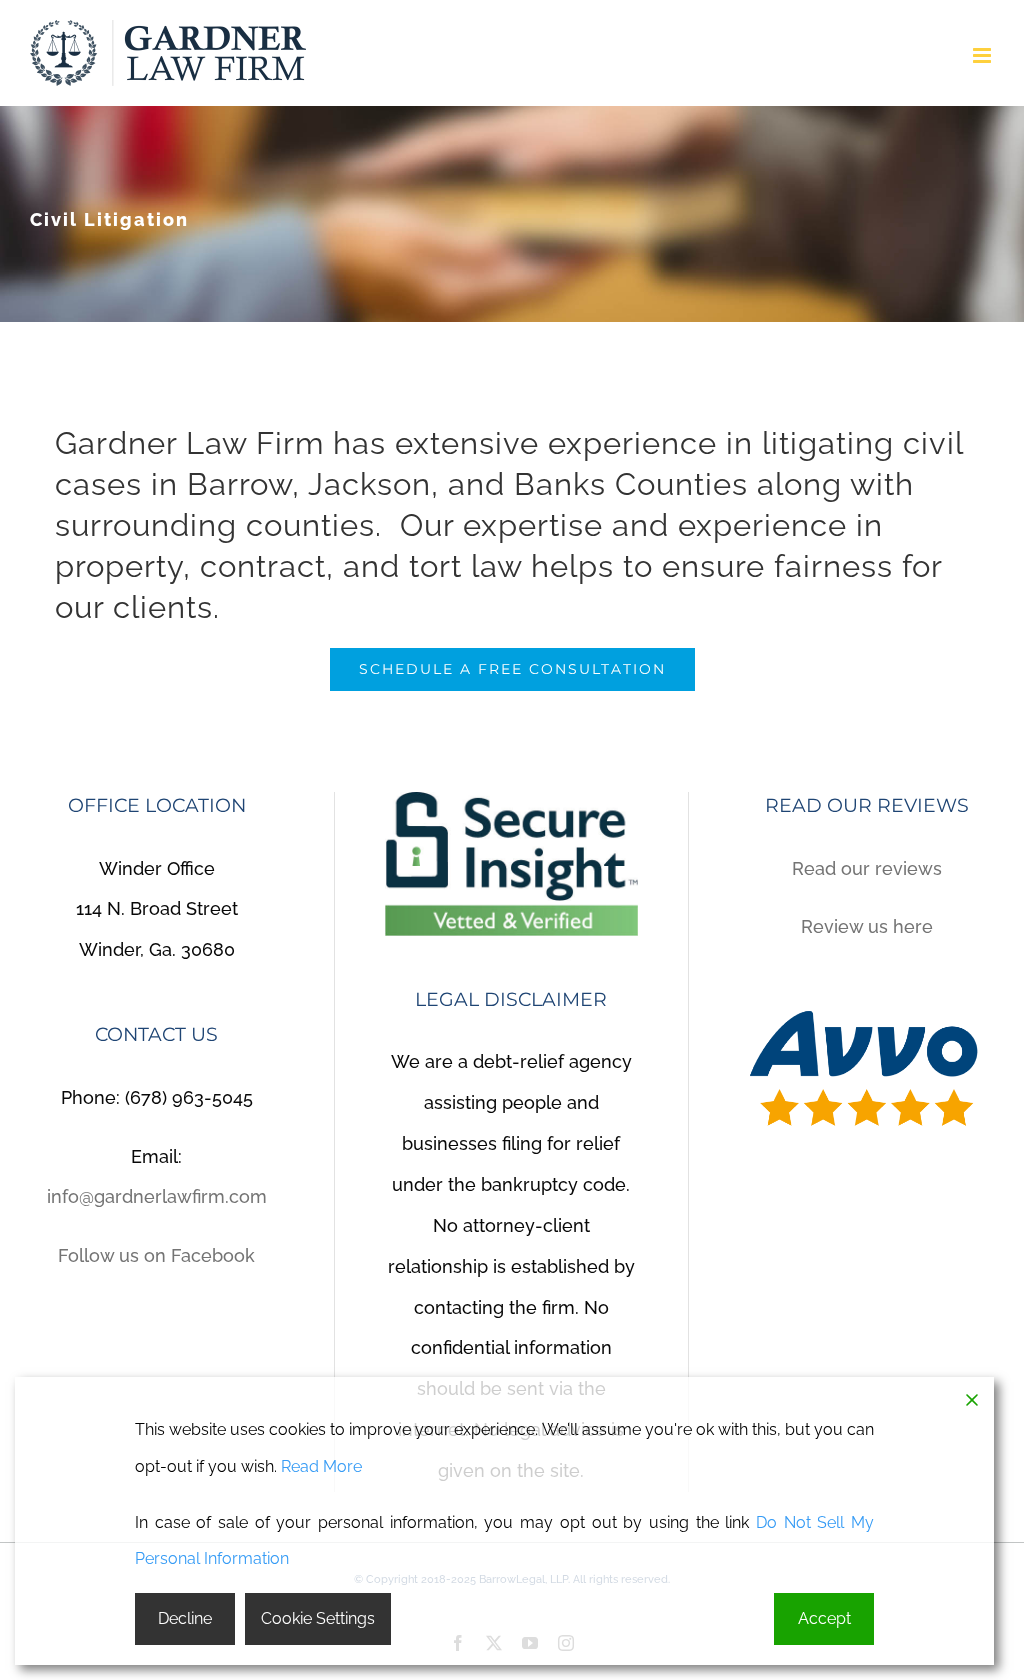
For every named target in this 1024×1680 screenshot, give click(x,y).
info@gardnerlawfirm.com (157, 1196)
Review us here (867, 926)
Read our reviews (867, 868)
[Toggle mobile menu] (983, 55)
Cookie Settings (318, 1618)
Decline (185, 1618)
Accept (824, 1618)
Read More (321, 1466)
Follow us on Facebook (156, 1255)
